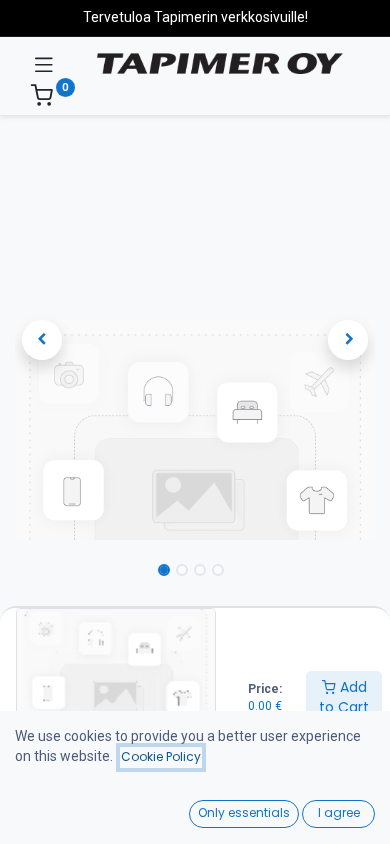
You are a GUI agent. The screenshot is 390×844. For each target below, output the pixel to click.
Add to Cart (344, 697)
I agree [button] (339, 812)
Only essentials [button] (244, 812)
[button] (42, 340)
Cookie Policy (161, 756)
